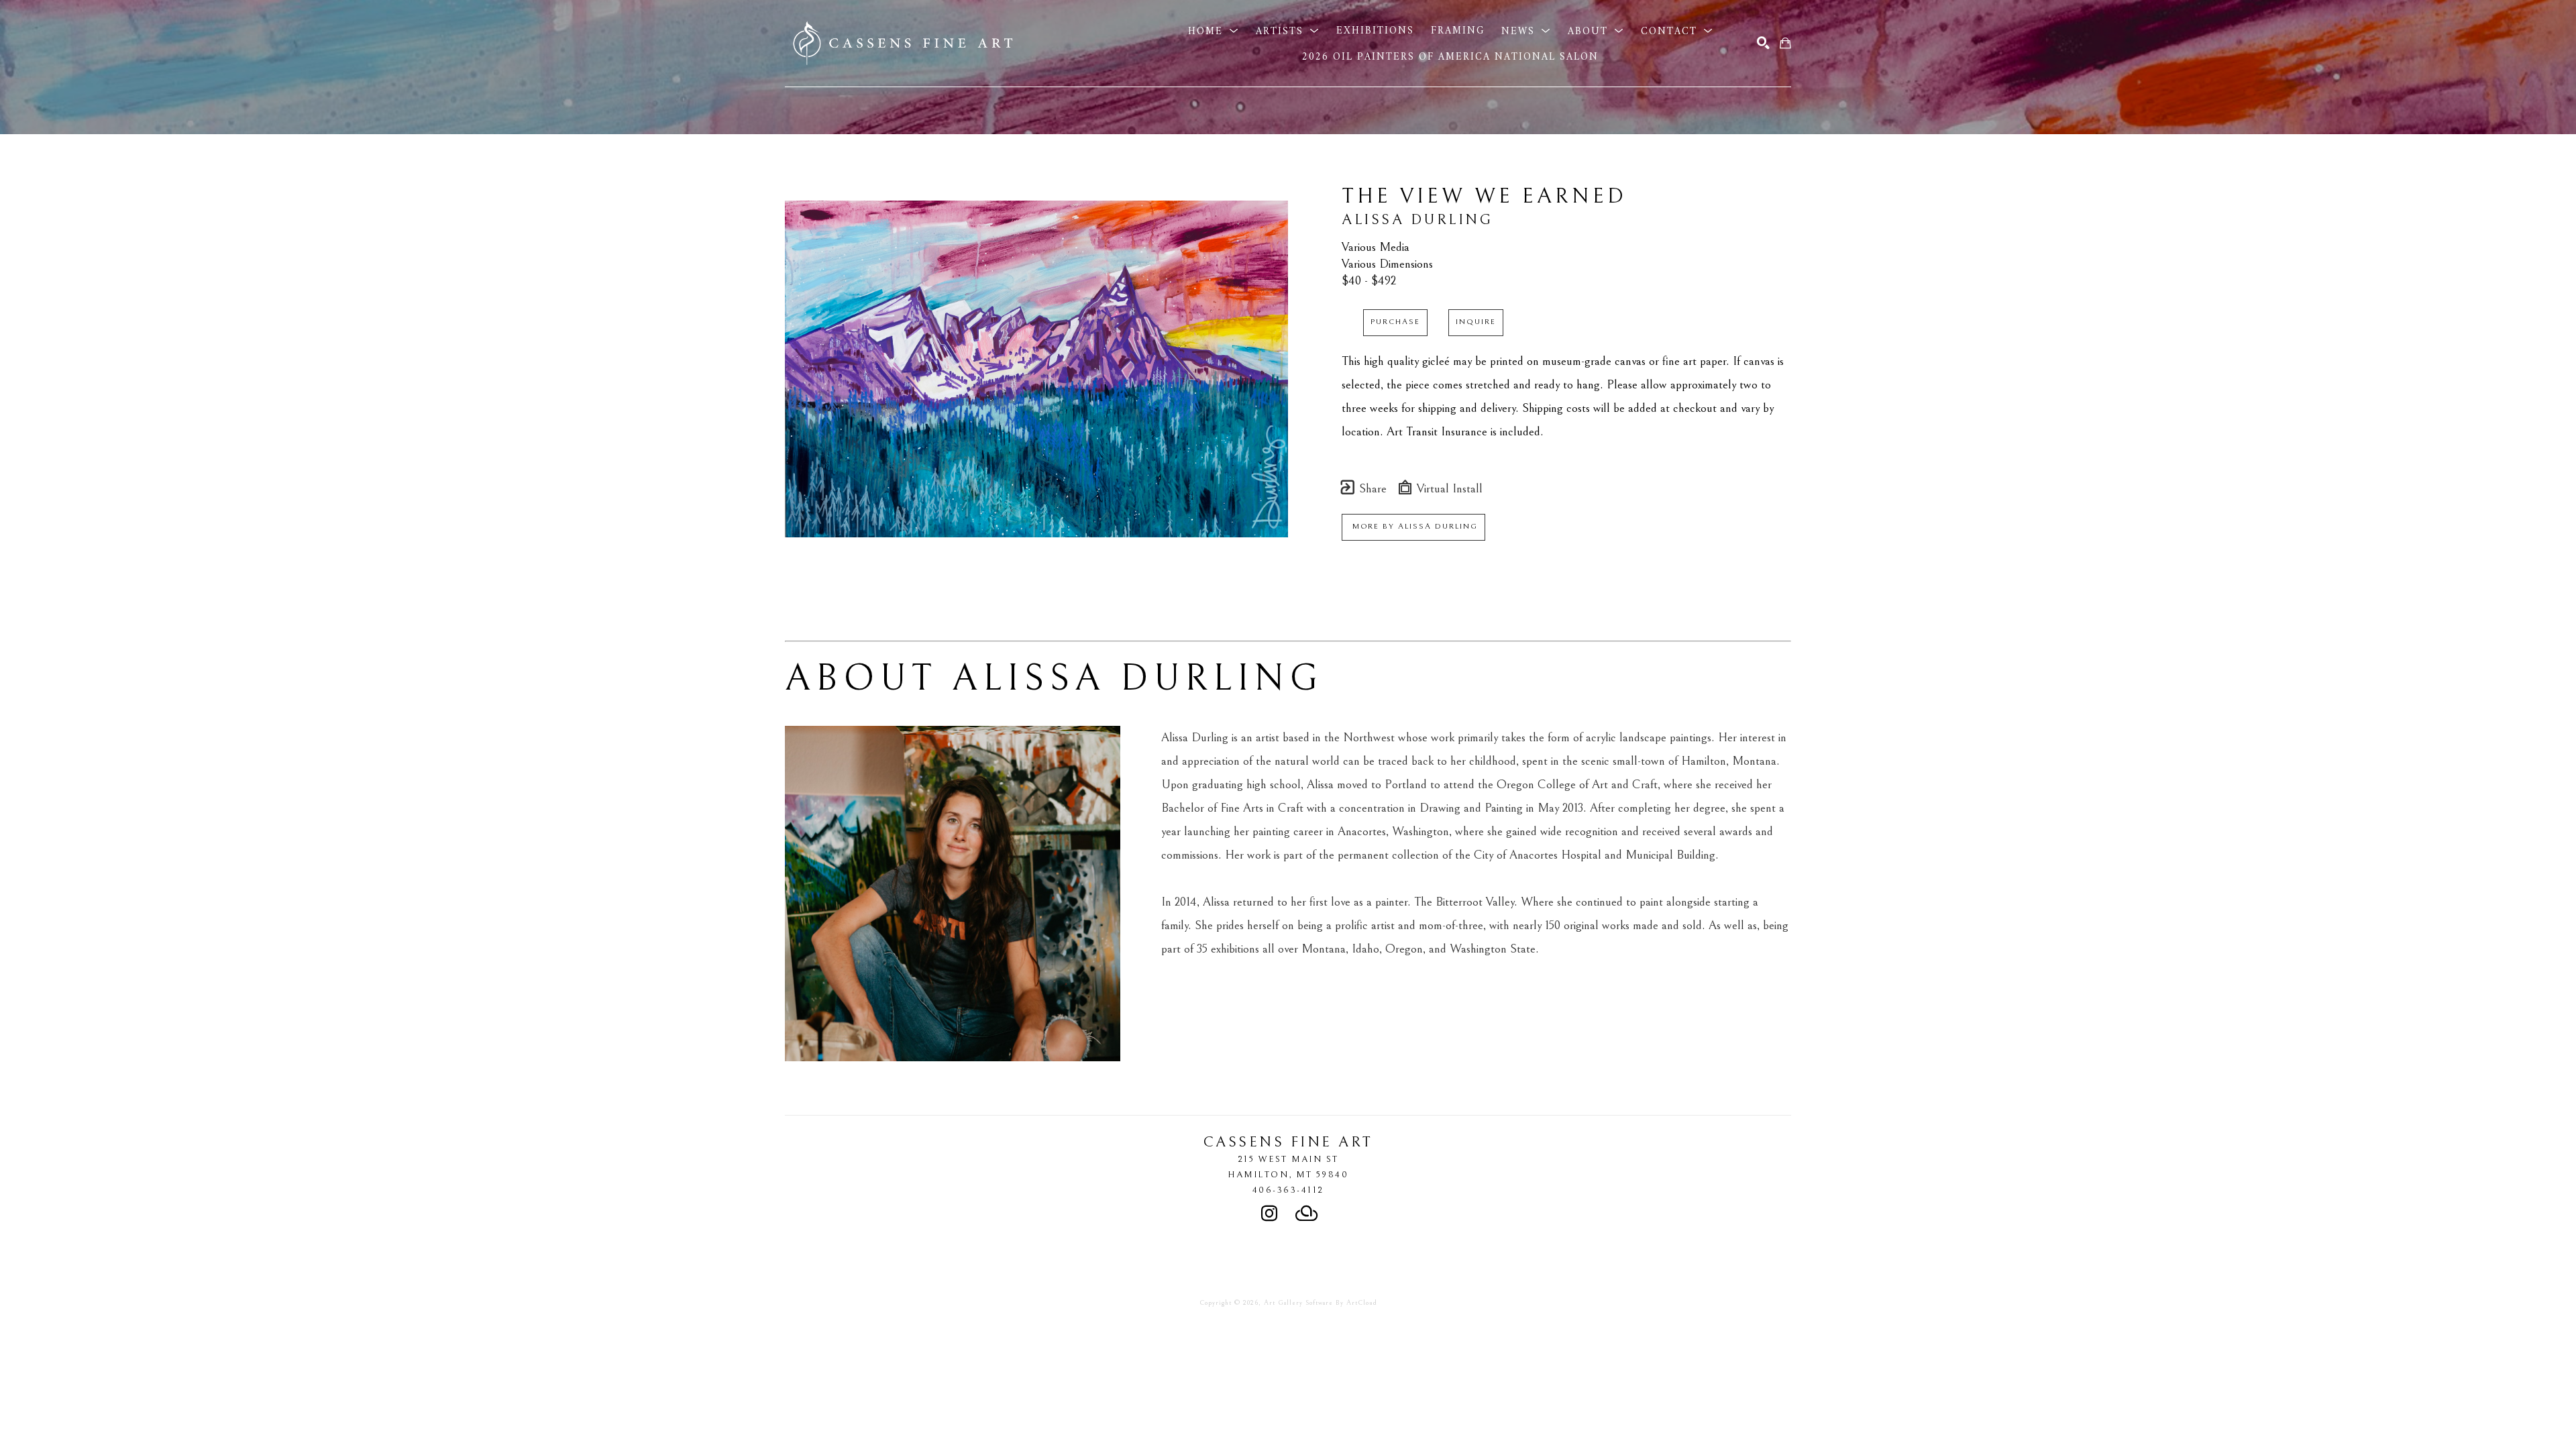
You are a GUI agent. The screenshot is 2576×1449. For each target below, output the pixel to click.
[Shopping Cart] (1785, 43)
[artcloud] (1307, 1214)
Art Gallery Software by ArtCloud (1321, 1303)
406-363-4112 (1288, 1190)
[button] (1214, 31)
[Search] (1763, 43)
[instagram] (1269, 1214)
